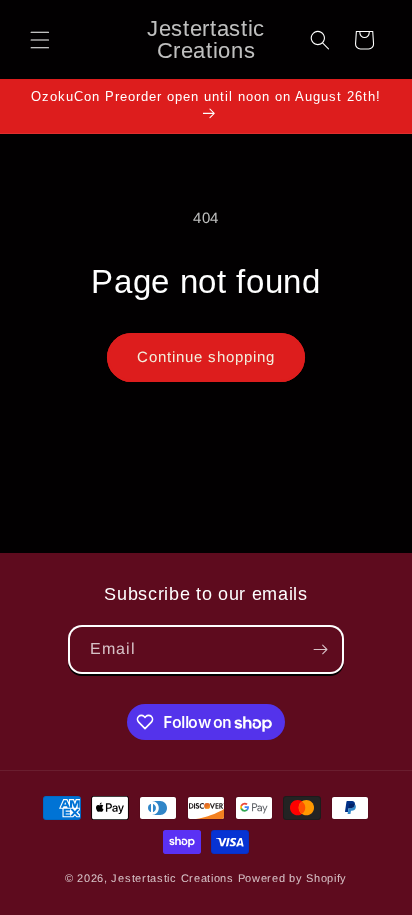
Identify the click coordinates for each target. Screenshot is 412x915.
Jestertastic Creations (172, 878)
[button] (40, 40)
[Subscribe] (320, 649)
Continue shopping (206, 356)
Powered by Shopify (293, 878)
